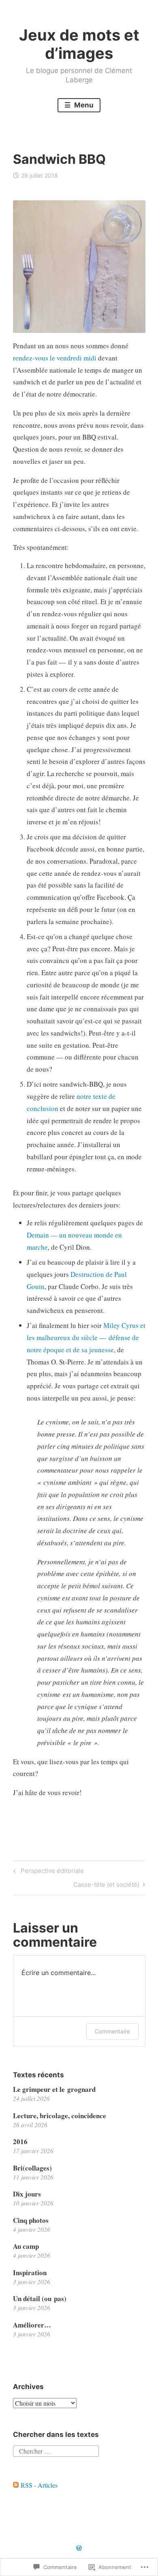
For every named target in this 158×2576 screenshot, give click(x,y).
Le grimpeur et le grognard (54, 2089)
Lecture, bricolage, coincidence (60, 2116)
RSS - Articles (39, 2485)
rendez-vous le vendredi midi (55, 358)
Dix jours (27, 2194)
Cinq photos (31, 2220)
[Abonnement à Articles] (16, 2485)
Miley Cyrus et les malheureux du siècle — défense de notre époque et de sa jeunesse (86, 1337)
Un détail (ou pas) (40, 2298)
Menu (83, 105)
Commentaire (112, 2031)
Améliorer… (32, 2325)
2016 (20, 2142)
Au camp (26, 2246)
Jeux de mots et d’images (79, 44)
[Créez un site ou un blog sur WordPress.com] (79, 2548)
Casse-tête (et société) (106, 1886)
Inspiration (30, 2272)
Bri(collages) (32, 2168)
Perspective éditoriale (47, 1872)
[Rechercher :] (56, 2450)
